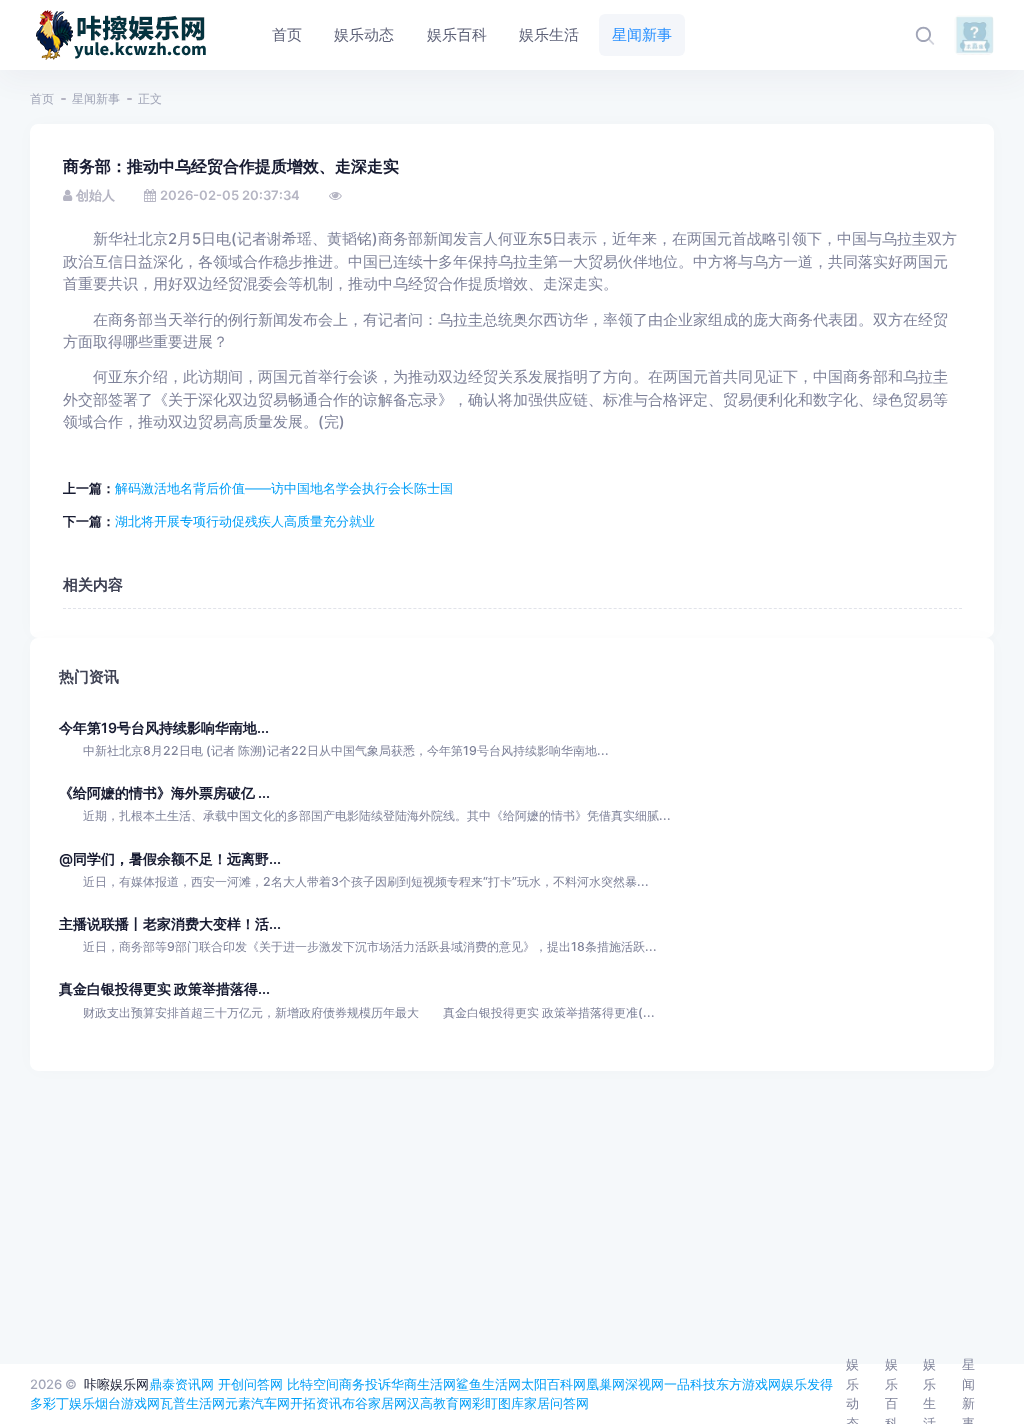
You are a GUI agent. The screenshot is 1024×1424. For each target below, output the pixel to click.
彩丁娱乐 (69, 1403)
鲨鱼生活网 (488, 1384)
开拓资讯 (316, 1403)
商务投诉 (365, 1384)
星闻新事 (96, 98)
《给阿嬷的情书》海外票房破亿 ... (164, 792)
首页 (42, 98)
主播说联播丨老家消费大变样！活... (170, 923)
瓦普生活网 (192, 1403)
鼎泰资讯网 (181, 1384)
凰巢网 (605, 1384)
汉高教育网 (439, 1403)
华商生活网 (423, 1384)
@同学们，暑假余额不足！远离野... (170, 858)
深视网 (644, 1384)
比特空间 (313, 1384)
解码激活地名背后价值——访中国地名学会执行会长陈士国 (284, 488)
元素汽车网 (257, 1403)
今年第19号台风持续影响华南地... (164, 727)
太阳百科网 (553, 1384)
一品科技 (690, 1384)
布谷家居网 (374, 1403)
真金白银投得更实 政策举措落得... (164, 988)
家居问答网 (556, 1403)
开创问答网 (250, 1384)
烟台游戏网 (127, 1403)
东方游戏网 (748, 1384)
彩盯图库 (498, 1403)
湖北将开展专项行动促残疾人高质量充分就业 (245, 521)
